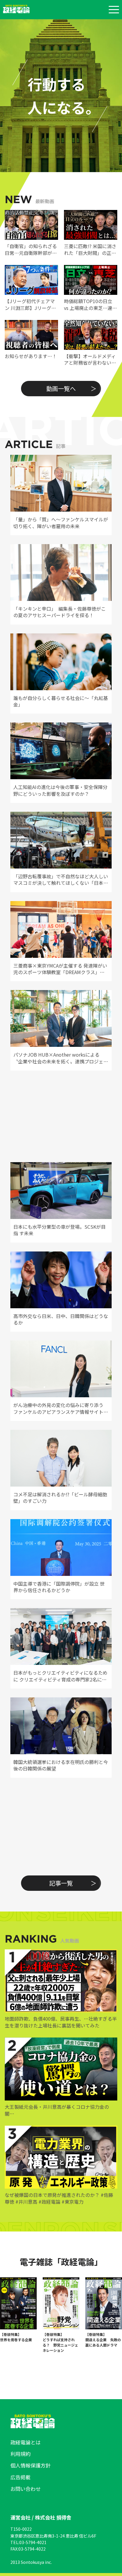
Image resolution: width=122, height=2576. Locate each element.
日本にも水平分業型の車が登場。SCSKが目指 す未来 (60, 1230)
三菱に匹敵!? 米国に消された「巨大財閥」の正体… (90, 249)
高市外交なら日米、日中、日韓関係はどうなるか (61, 1319)
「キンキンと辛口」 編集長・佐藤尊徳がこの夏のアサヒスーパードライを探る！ (60, 612)
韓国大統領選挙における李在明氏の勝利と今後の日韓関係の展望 (61, 1765)
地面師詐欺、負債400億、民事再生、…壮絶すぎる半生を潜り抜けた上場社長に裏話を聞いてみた (61, 2022)
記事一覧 (61, 1883)
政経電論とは (25, 2442)
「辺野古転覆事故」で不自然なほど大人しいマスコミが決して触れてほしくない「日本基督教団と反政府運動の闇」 (61, 880)
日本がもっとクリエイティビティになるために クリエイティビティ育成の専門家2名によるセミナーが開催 (60, 1676)
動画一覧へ (61, 388)
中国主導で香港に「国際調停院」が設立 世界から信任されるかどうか (59, 1587)
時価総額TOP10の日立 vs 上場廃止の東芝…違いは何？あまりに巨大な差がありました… (90, 304)
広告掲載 (20, 2477)
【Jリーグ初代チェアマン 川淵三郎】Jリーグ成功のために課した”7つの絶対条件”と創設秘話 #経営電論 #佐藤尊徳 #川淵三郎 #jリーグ (31, 304)
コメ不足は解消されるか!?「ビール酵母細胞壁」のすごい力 (60, 1498)
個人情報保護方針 (30, 2465)
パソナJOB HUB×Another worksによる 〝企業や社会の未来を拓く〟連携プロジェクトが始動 (61, 1058)
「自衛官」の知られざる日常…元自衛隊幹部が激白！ (31, 249)
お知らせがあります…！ (31, 356)
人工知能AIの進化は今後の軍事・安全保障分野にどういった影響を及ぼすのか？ (60, 790)
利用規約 (20, 2454)
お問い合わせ (25, 2489)
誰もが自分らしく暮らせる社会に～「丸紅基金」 (61, 701)
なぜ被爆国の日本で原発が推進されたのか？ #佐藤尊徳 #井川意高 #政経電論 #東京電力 (59, 2198)
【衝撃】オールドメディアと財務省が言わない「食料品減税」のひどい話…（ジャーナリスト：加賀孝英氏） (90, 359)
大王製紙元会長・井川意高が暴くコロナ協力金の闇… (57, 2110)
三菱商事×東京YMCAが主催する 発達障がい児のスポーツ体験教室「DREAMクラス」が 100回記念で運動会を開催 (60, 969)
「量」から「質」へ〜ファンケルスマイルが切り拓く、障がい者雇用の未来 (61, 523)
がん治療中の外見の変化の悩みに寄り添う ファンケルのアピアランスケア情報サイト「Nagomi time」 (58, 1408)
